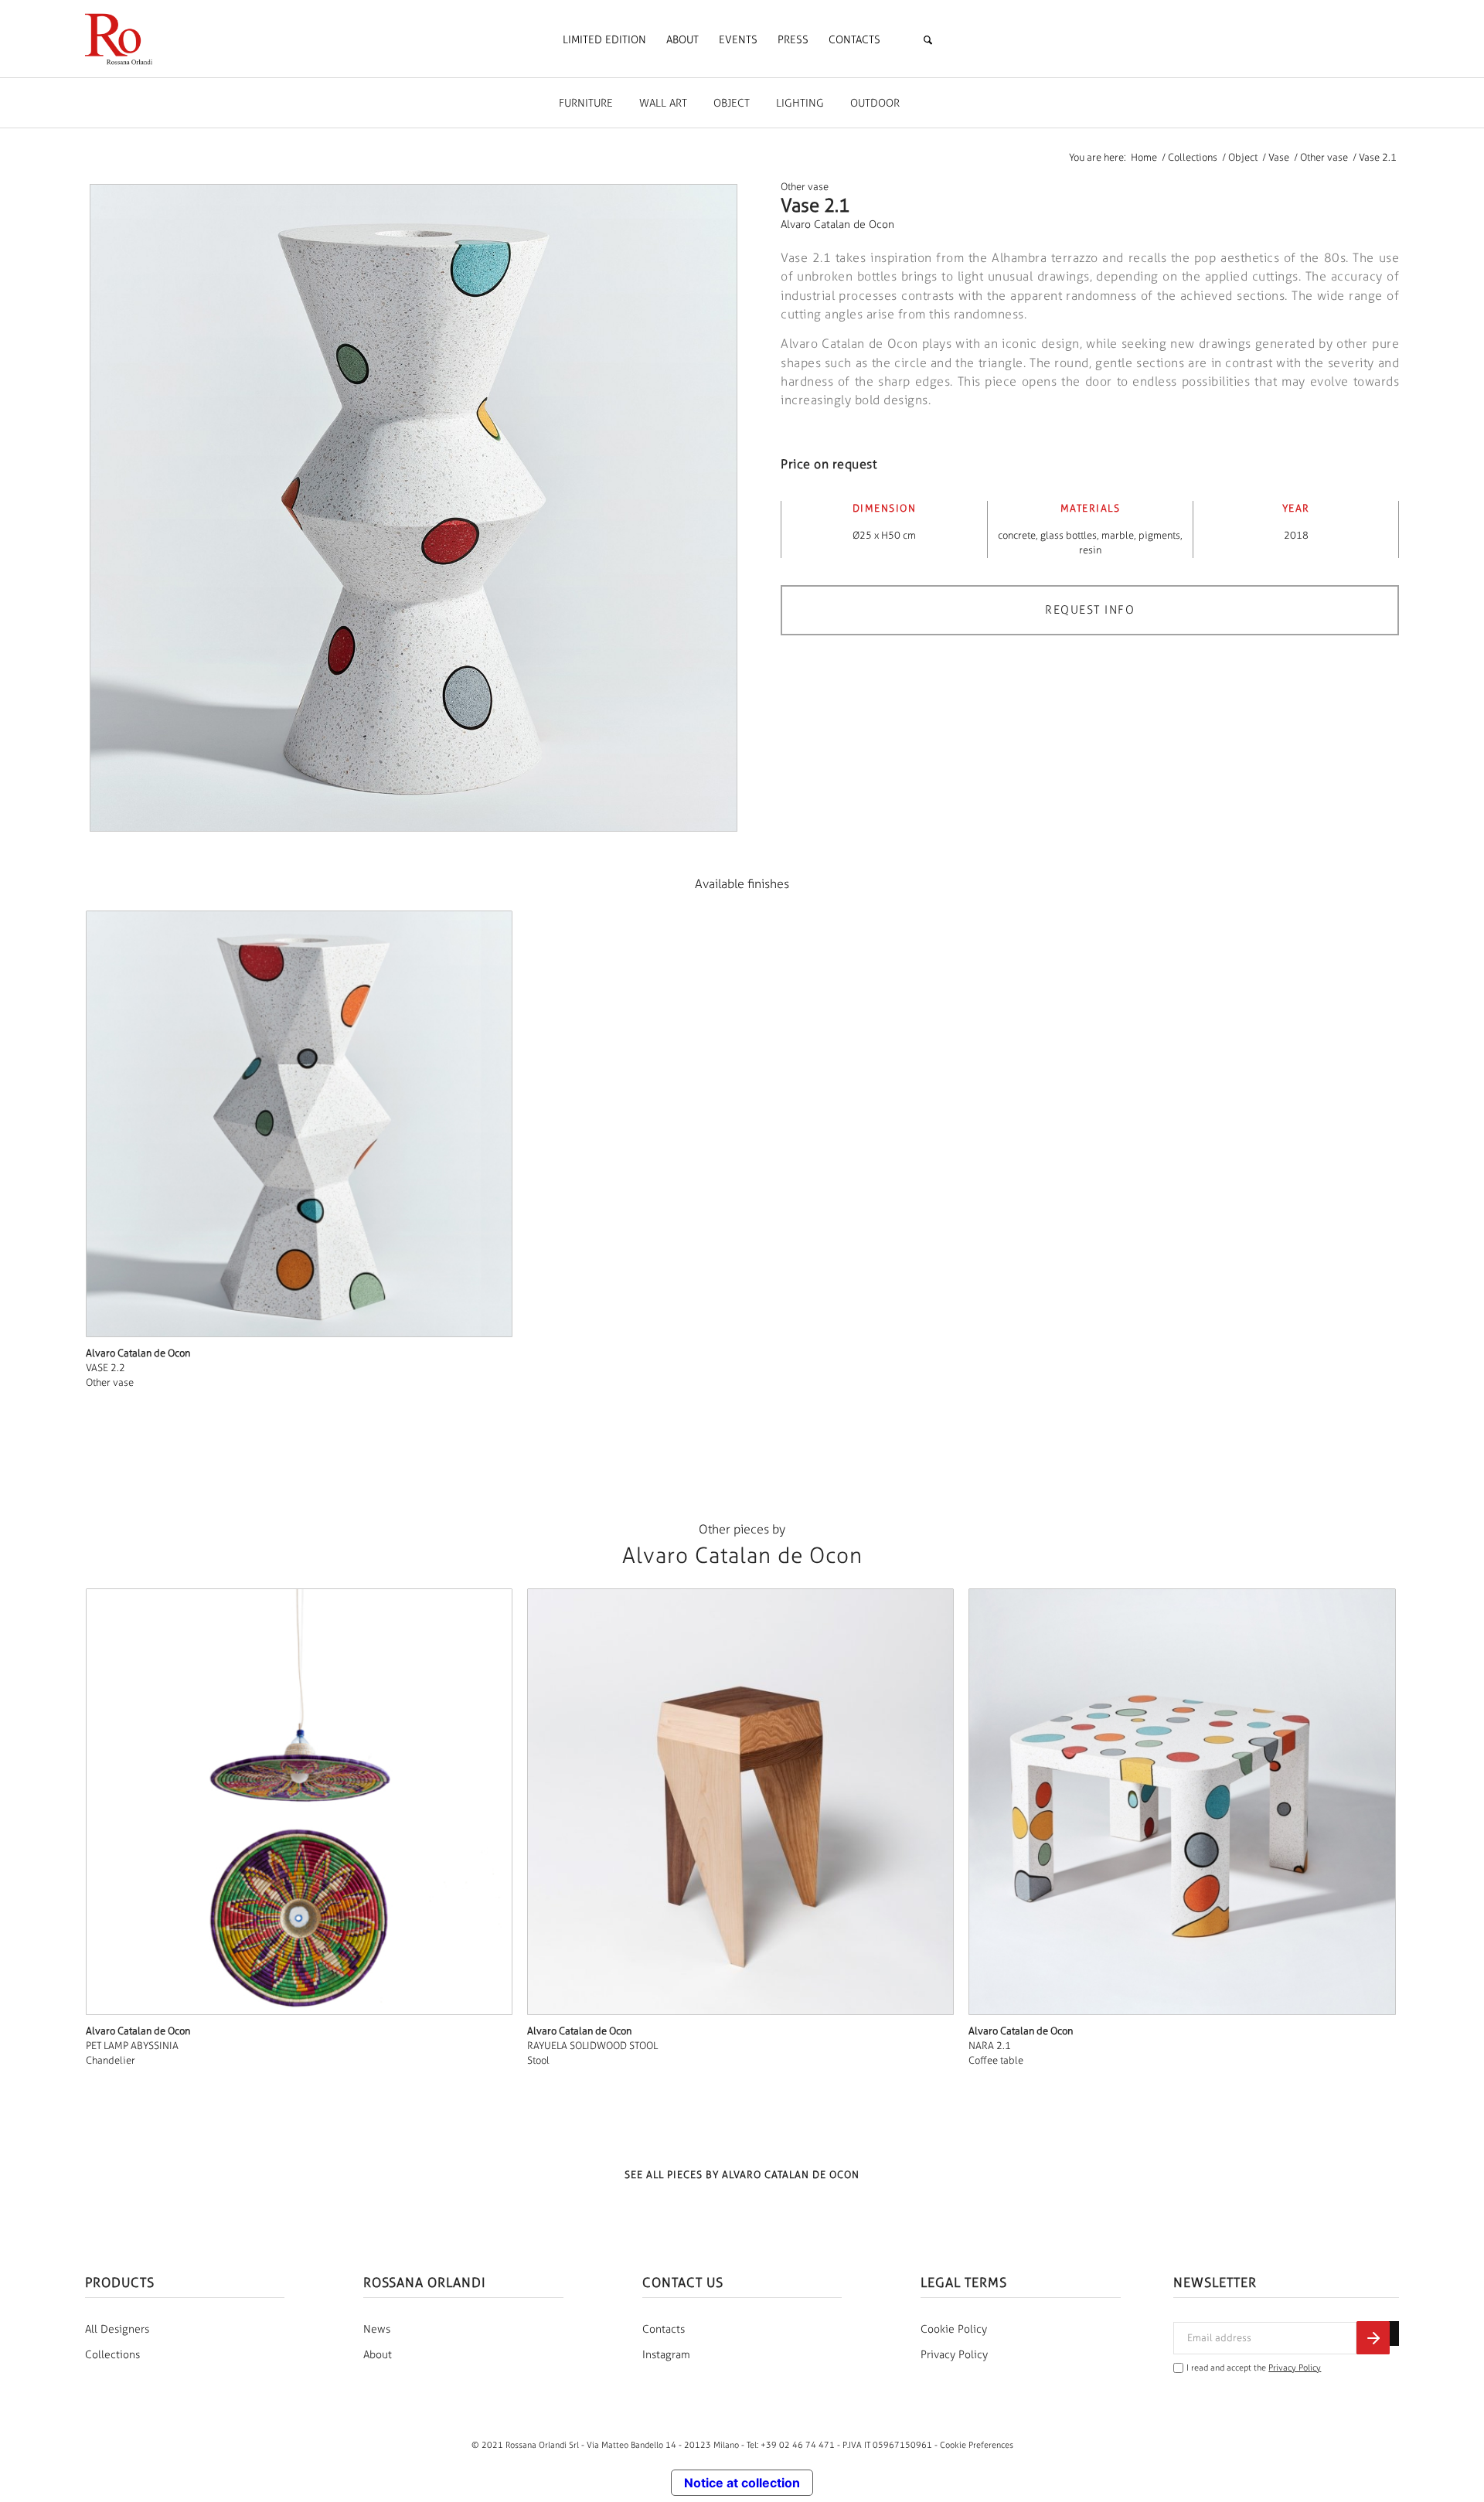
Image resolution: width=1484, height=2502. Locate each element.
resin (1090, 550)
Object (732, 103)
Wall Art (663, 103)
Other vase (805, 187)
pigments (1159, 535)
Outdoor (875, 103)
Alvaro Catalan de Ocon (837, 225)
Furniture (586, 103)
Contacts (664, 2329)
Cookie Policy (954, 2329)
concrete (1017, 535)
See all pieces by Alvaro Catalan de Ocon (742, 2175)
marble (1118, 535)
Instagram (666, 2355)
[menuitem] (604, 40)
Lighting (800, 103)
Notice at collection (742, 2483)
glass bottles (1069, 535)
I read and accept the (1254, 2368)
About (378, 2355)
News (377, 2329)
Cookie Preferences (977, 2445)
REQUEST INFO (1090, 610)
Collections (112, 2355)
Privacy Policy (954, 2355)
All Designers (117, 2329)
